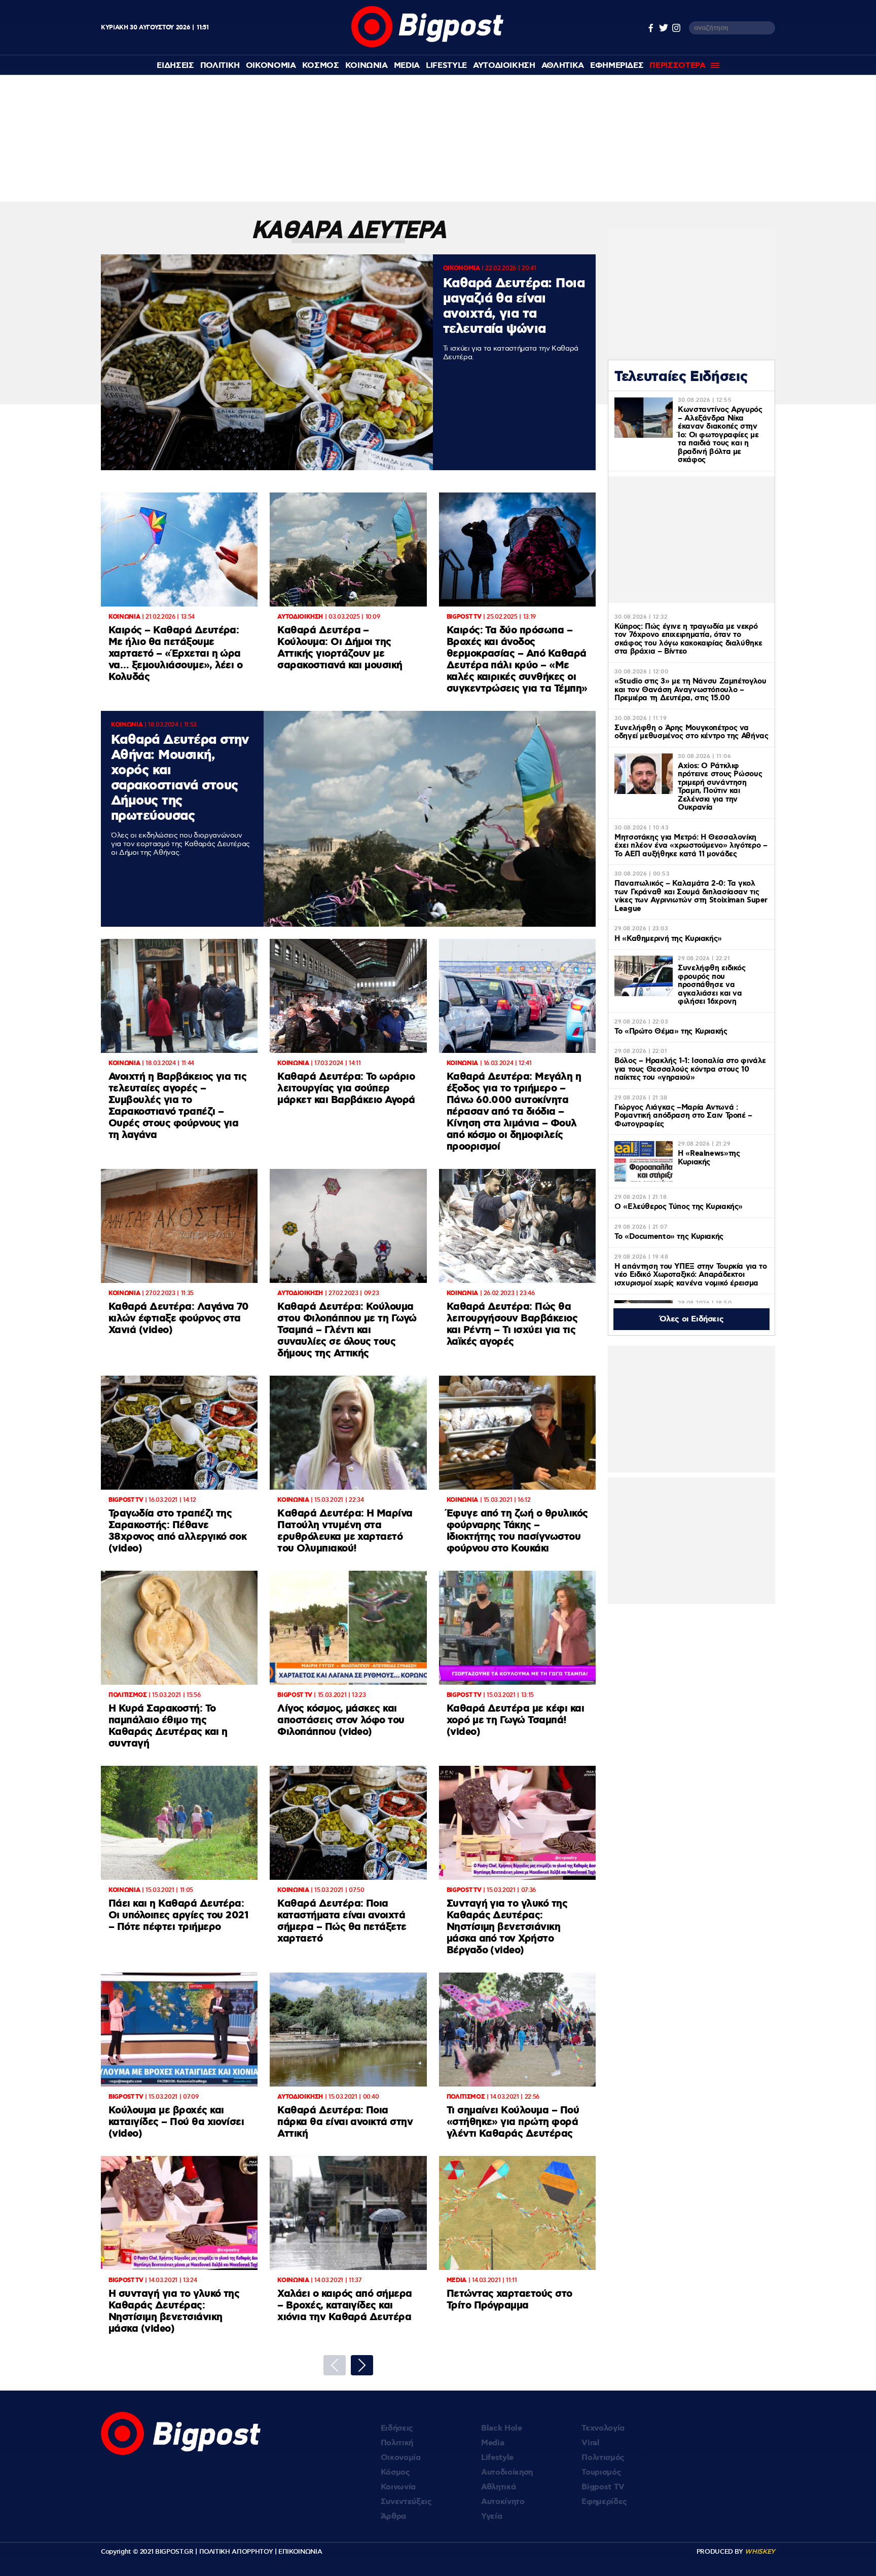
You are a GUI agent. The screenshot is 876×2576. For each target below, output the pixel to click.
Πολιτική (397, 2443)
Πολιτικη (220, 66)
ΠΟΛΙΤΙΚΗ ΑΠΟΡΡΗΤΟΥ (236, 2552)
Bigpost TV (603, 2487)
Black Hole (502, 2428)
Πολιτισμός (603, 2458)
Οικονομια (271, 66)
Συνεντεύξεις (406, 2502)
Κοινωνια (367, 66)
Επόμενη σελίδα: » (362, 2365)
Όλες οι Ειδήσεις (692, 1319)
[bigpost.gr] (428, 45)
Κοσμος (321, 66)
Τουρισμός (601, 2472)
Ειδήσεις (397, 2428)
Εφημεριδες (617, 66)
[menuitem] (175, 66)
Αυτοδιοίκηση (507, 2472)
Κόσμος (395, 2472)
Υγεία (491, 2516)
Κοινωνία (398, 2487)
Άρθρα (393, 2516)
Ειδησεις (175, 66)
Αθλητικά (498, 2487)
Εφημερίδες (604, 2502)
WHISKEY (760, 2552)
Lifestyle (446, 66)
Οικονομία (401, 2458)
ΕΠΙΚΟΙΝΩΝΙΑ (300, 2552)
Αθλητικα (563, 66)
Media (407, 66)
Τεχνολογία (603, 2428)
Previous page (335, 2365)
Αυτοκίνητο (503, 2502)
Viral (590, 2443)
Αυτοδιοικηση (504, 66)
